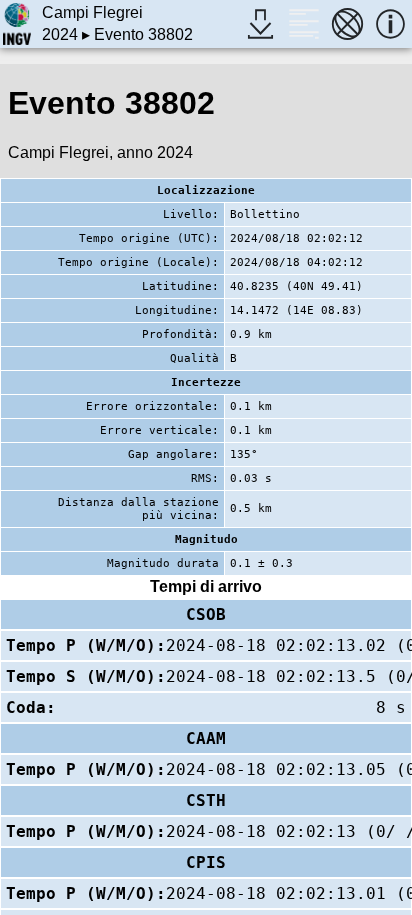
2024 (60, 34)
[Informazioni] (390, 23)
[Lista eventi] (303, 23)
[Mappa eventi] (347, 23)
